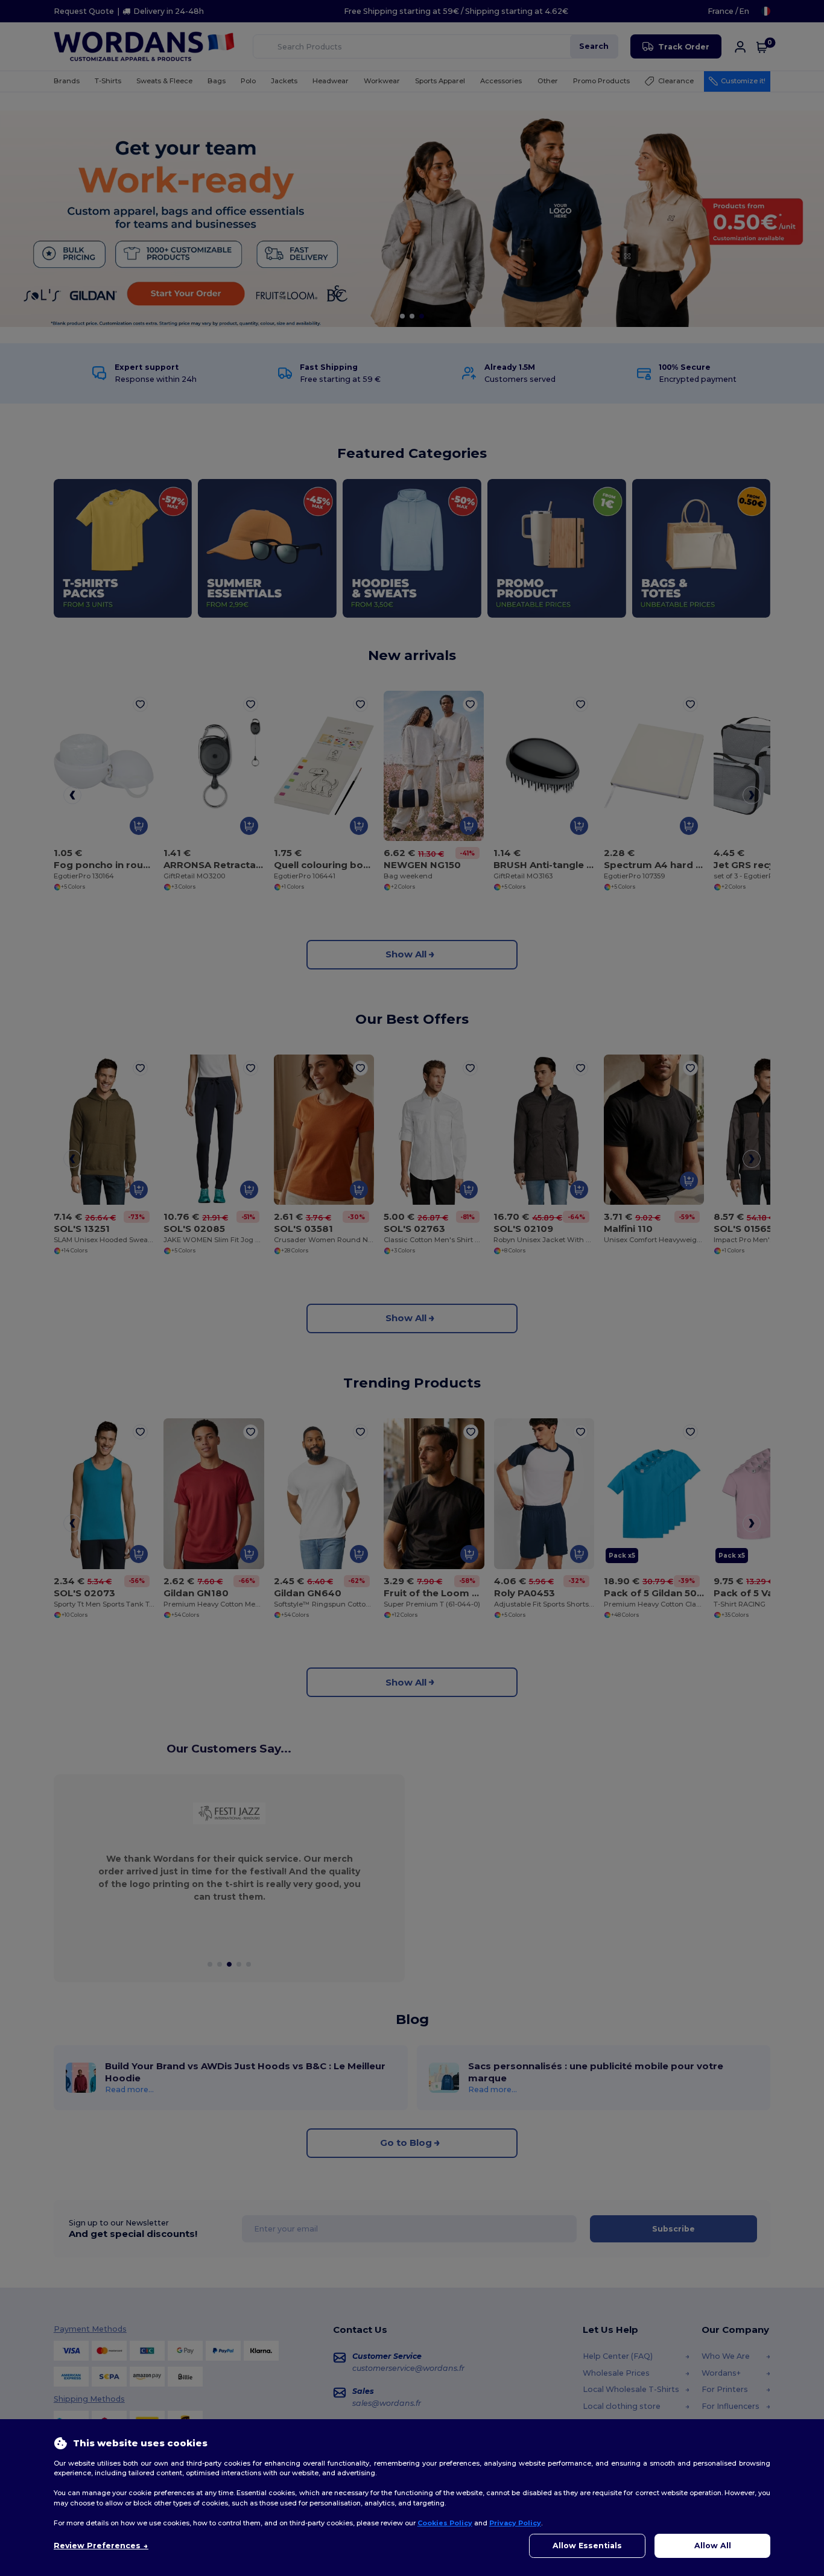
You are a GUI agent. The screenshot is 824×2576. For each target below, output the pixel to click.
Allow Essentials (587, 2546)
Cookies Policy (445, 2523)
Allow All (713, 2546)
